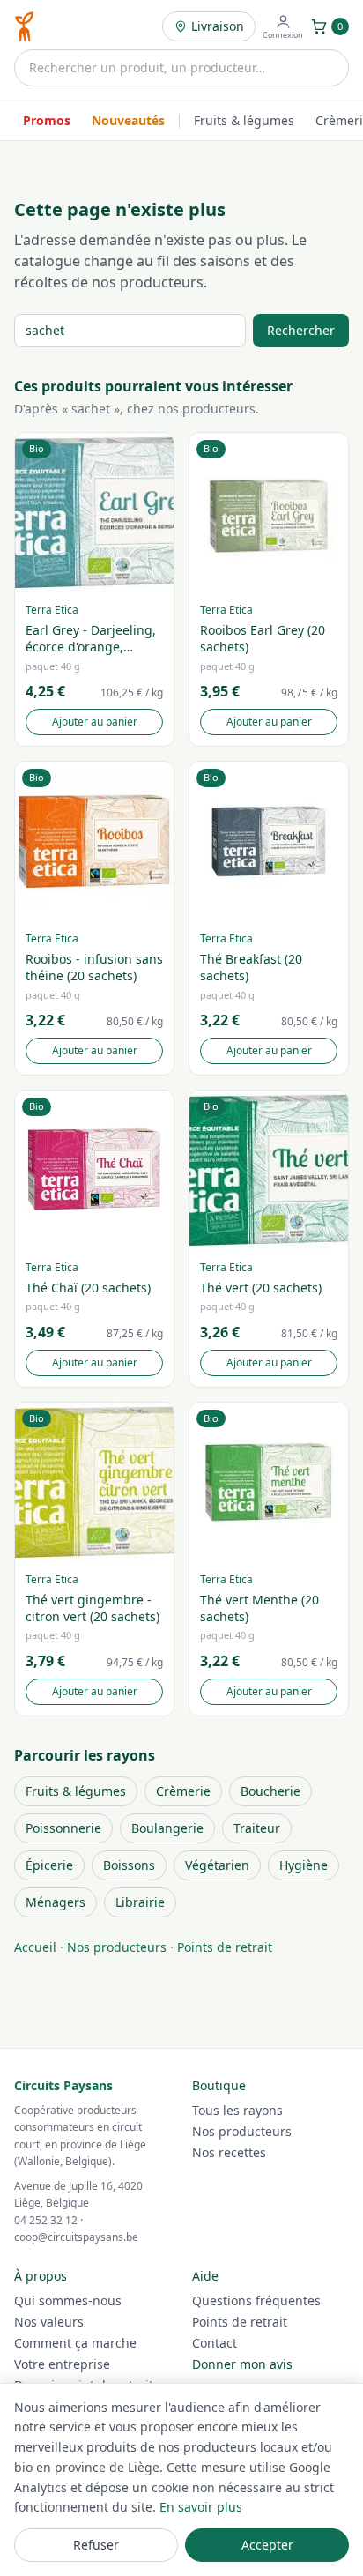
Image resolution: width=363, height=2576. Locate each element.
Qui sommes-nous (68, 2301)
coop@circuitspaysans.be (76, 2237)
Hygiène (304, 1865)
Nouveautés (128, 120)
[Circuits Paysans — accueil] (24, 26)
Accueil (35, 1947)
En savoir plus (201, 2507)
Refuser (96, 2545)
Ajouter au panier (95, 722)
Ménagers (56, 1902)
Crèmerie (183, 1791)
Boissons (129, 1865)
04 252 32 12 (46, 2220)
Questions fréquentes (256, 2301)
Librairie (140, 1902)
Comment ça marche (75, 2343)
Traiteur (257, 1828)
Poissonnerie (63, 1828)
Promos (47, 120)
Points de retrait (225, 1947)
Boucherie (270, 1791)
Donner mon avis (242, 2364)
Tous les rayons (237, 2110)
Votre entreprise (62, 2364)
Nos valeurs (49, 2322)
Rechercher (301, 330)
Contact (215, 2343)
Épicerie (49, 1865)
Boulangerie (167, 1828)
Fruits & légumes (244, 120)
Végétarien (217, 1865)
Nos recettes (229, 2152)
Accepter (267, 2545)
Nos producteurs (117, 1947)
